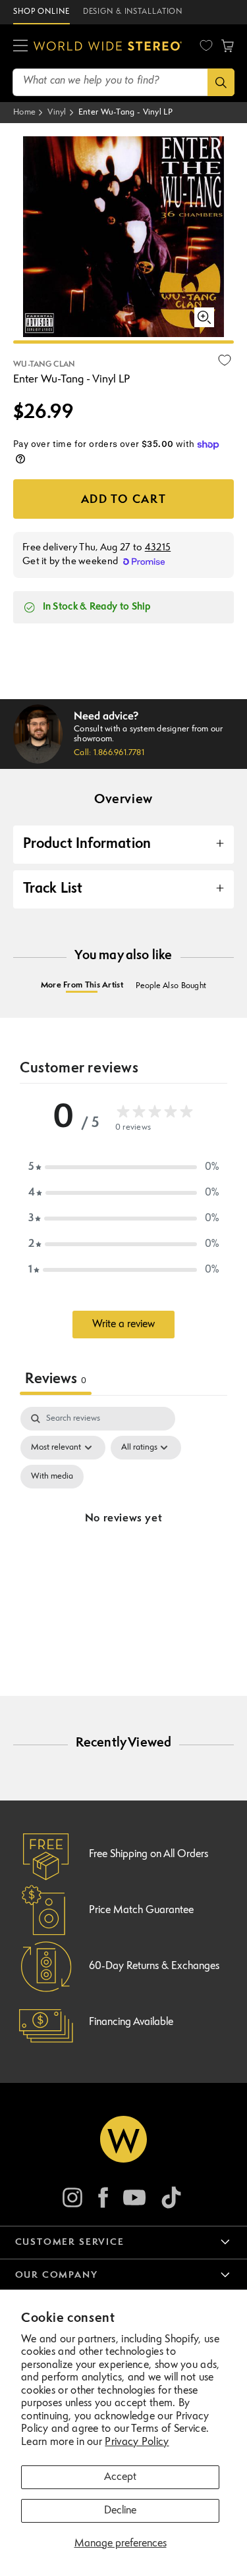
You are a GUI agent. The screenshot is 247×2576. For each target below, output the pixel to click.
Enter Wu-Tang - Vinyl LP (125, 112)
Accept (120, 2477)
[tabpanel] (123, 1535)
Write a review (123, 1325)
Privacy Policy (137, 2442)
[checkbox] (52, 1477)
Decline (120, 2511)
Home (24, 112)
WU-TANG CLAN (44, 365)
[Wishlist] (206, 45)
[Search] (221, 82)
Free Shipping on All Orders (149, 1854)
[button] (20, 46)
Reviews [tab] (56, 1380)
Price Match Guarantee (141, 1910)
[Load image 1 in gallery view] (123, 342)
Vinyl (57, 112)
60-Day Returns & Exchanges (154, 1966)
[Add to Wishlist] (225, 360)
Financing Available (131, 2022)
